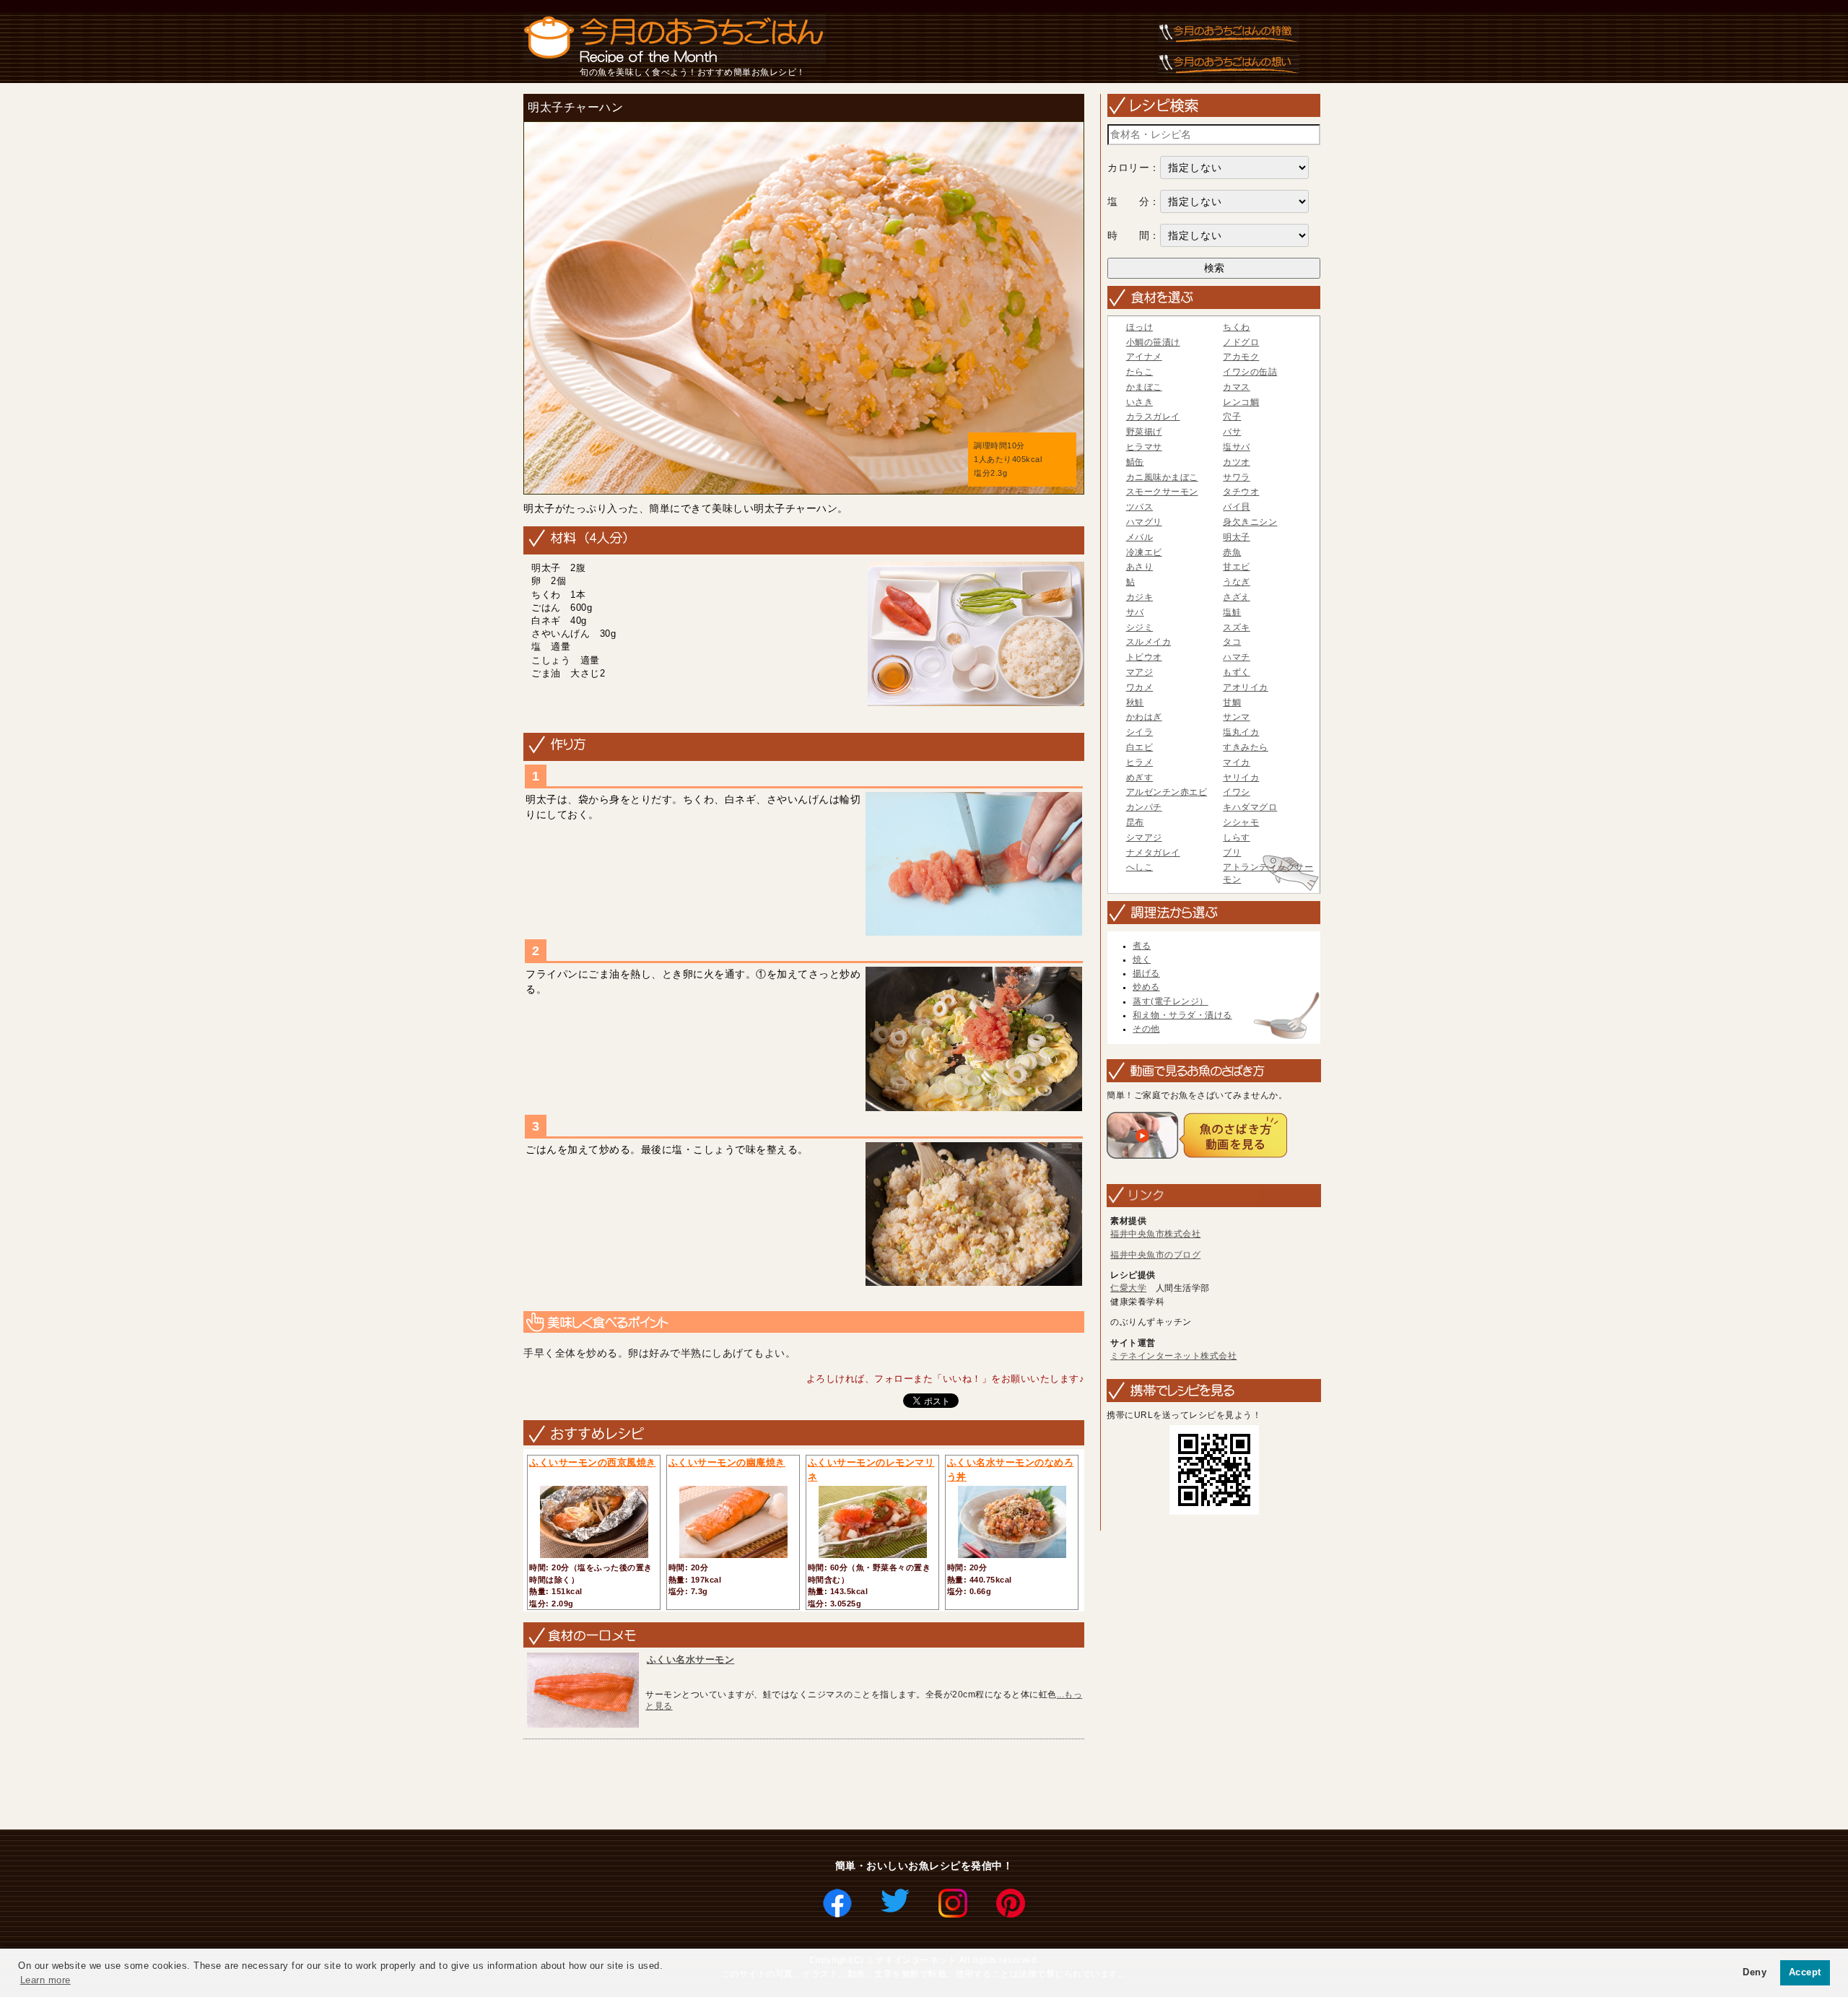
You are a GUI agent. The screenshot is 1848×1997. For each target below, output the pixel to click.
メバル (1140, 537)
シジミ (1140, 627)
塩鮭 (1232, 612)
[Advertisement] (781, 1785)
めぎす (1140, 778)
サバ (1135, 612)
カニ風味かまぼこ (1162, 477)
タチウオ (1241, 492)
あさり (1140, 567)
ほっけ (1140, 327)
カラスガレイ (1153, 417)
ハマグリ (1144, 522)
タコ (1232, 642)
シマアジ (1144, 837)
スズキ (1237, 627)
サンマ (1237, 717)
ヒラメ (1140, 762)
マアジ (1140, 672)
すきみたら (1246, 747)
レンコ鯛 (1241, 402)
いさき (1140, 402)
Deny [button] (1755, 1972)
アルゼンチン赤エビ (1167, 792)
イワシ (1237, 792)
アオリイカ (1246, 687)
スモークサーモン (1162, 492)
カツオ (1237, 462)
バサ (1232, 432)
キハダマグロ (1250, 807)
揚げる (1146, 973)
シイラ (1140, 732)
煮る (1142, 946)
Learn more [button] (45, 1980)
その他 (1146, 1029)
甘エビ (1237, 567)
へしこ (1140, 867)
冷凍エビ (1144, 552)
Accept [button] (1805, 1972)
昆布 (1135, 822)
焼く (1142, 960)
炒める (1146, 987)
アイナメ (1144, 357)
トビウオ (1144, 657)
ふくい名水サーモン (691, 1659)
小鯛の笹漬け (1153, 342)
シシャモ (1241, 822)
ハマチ (1237, 657)
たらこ (1140, 372)
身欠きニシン (1250, 522)
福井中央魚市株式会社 (1155, 1234)
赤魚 (1232, 552)
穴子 (1232, 417)
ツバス (1140, 507)
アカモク (1241, 357)
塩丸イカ (1241, 732)
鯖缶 (1135, 462)
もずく (1237, 672)
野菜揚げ (1144, 432)
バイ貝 (1237, 507)
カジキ (1140, 597)
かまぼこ (1144, 387)
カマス (1237, 387)
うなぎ (1237, 582)
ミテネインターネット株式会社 (1173, 1356)
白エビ (1140, 747)
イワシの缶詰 (1250, 372)
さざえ (1237, 597)
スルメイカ (1149, 642)
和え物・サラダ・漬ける (1182, 1015)
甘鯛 (1232, 702)
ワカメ (1140, 687)
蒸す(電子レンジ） (1171, 1001)
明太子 (1237, 537)
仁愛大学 (1128, 1288)
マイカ (1237, 762)
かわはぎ (1144, 717)
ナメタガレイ (1153, 853)
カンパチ (1144, 807)
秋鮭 (1135, 702)
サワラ (1237, 477)
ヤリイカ (1241, 778)
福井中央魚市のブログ (1155, 1255)
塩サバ (1237, 447)
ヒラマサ (1144, 447)
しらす (1237, 837)
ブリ (1232, 853)
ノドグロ (1241, 342)
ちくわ (1237, 327)
